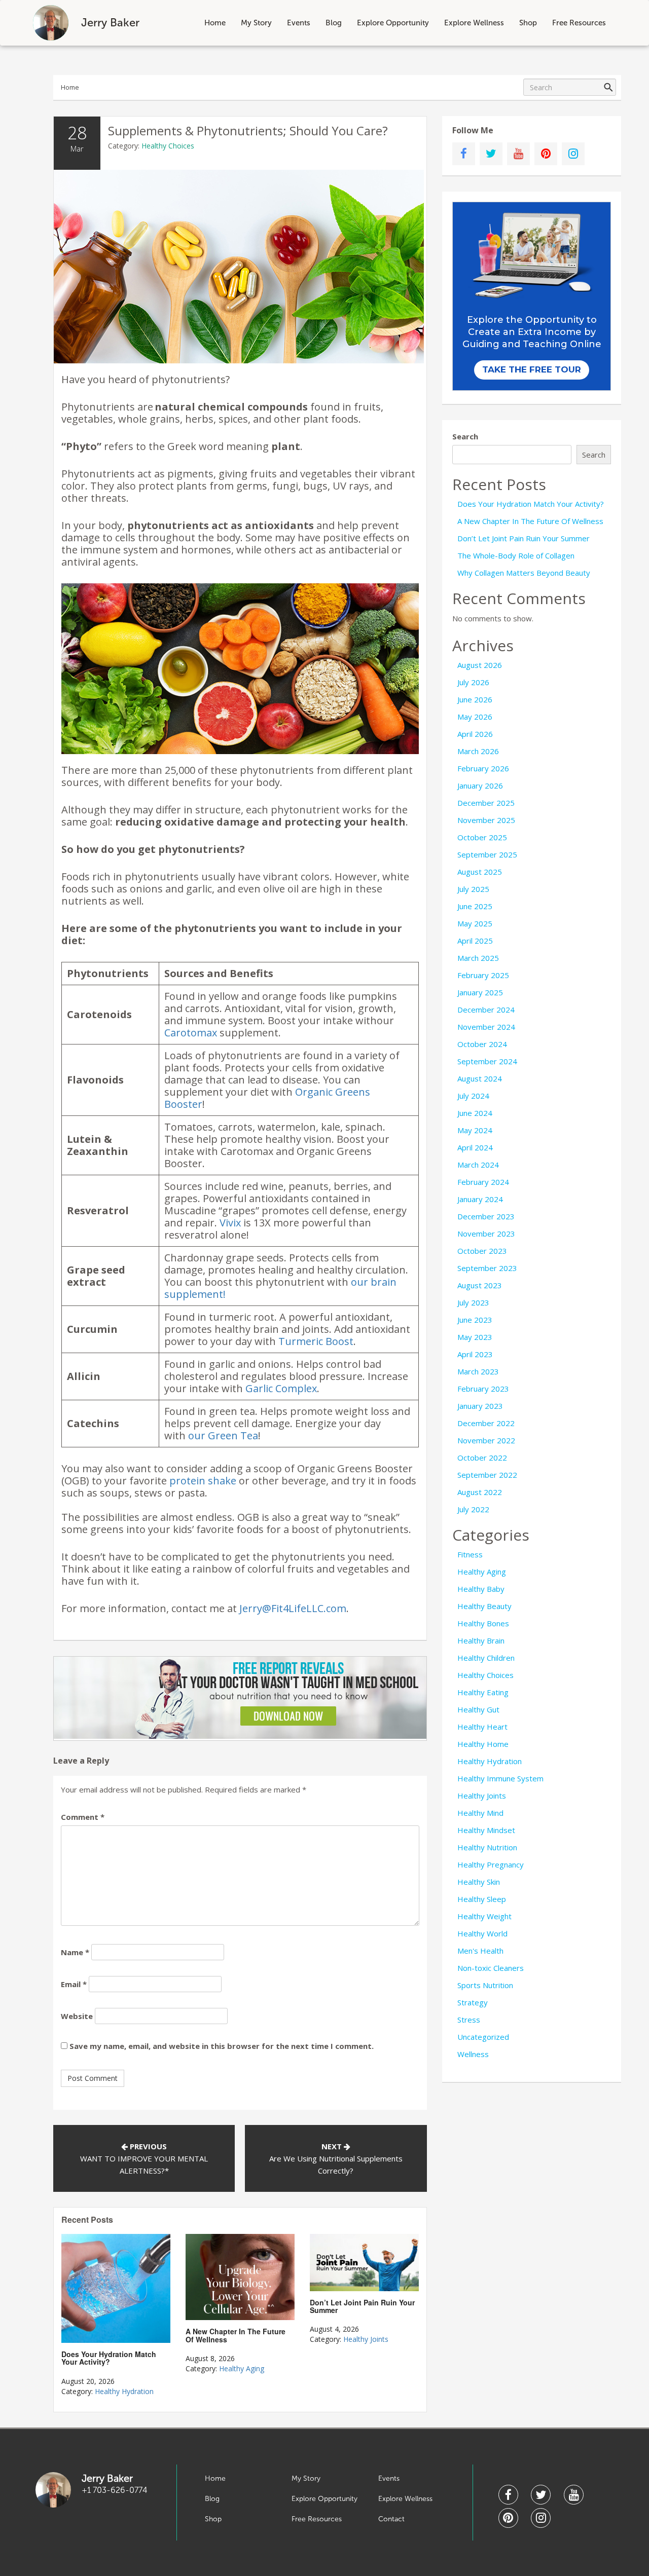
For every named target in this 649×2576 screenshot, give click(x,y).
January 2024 (480, 1199)
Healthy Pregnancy (491, 1864)
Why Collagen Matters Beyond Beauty (524, 573)
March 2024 (478, 1165)
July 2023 (473, 1302)
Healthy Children (486, 1658)
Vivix (230, 1223)
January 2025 (480, 992)
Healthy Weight (484, 1916)
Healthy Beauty (484, 1606)
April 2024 (475, 1147)
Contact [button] (391, 2519)
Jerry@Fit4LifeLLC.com (293, 1608)
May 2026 (475, 717)
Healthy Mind (480, 1813)
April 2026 (475, 734)
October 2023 (482, 1251)
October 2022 (482, 1458)
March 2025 (478, 958)
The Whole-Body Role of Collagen (516, 555)
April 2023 (475, 1354)
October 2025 (482, 837)
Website (77, 2016)
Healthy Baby (481, 1589)
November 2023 (486, 1234)
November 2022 (486, 1440)
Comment (83, 1817)
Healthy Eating (483, 1692)
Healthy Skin (479, 1882)
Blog (334, 23)
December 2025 (486, 803)
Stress (469, 2020)
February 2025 (483, 975)
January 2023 (480, 1406)
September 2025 (487, 854)
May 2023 (475, 1337)
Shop (528, 23)
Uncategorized (483, 2037)
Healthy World (482, 1933)
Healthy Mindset (486, 1830)
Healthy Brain (481, 1640)
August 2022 (480, 1492)
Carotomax (191, 1033)
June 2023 (475, 1320)
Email (74, 1984)
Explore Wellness (474, 23)
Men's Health (480, 1951)
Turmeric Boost (316, 1341)
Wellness (473, 2054)
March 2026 (478, 751)
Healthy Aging (242, 2368)
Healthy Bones (483, 1623)
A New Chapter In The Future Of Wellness (530, 521)
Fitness (470, 1554)
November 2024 (486, 1027)
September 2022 (487, 1475)
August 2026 (480, 665)
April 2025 (475, 941)
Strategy (473, 2002)
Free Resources (579, 23)
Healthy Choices (168, 146)
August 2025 (480, 872)
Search (465, 436)
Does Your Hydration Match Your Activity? (531, 504)
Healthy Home (483, 1744)
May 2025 (475, 923)
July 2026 (473, 682)
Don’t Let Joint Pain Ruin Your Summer (524, 538)
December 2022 (486, 1423)
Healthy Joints (366, 2339)
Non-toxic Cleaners (491, 1968)
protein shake (203, 1481)
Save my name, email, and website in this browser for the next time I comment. (222, 2046)
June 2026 (475, 699)
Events (299, 23)
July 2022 (473, 1509)
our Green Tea (223, 1435)
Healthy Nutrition (487, 1847)
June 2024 (475, 1113)
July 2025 (473, 889)
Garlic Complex (281, 1388)
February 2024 (483, 1182)
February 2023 (483, 1389)
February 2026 (483, 768)
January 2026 (480, 786)
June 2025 (475, 906)
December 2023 (486, 1216)
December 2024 (486, 1010)
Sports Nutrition (485, 1985)
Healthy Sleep (482, 1899)
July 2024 (473, 1096)
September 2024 (487, 1061)
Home (215, 23)
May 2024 (475, 1130)
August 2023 (480, 1285)
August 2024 (480, 1078)
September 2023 (487, 1268)
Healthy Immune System (500, 1778)
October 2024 (482, 1044)
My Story (256, 23)
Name (75, 1952)
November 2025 (486, 820)
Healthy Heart (482, 1727)
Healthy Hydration (124, 2391)
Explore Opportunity (393, 23)
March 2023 (478, 1371)
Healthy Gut (478, 1709)
